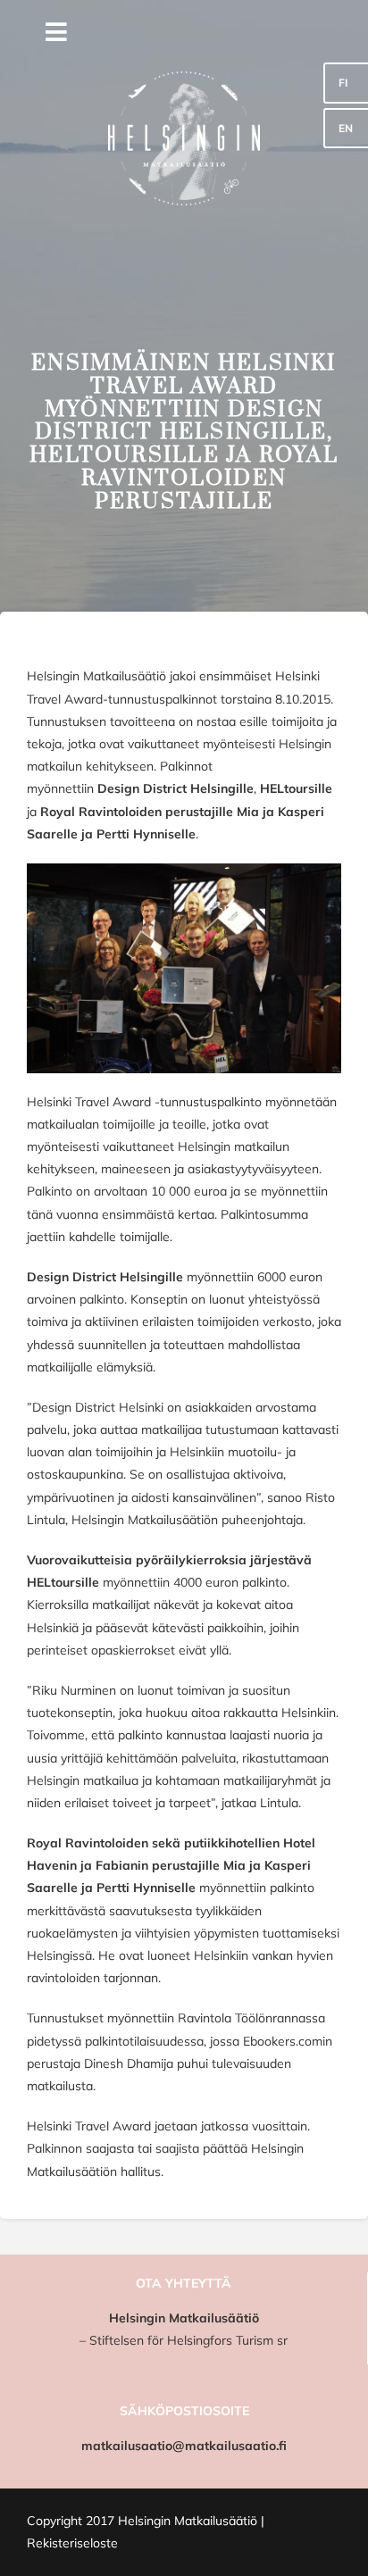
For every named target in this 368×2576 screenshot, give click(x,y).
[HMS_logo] (184, 15)
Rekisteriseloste (72, 2543)
